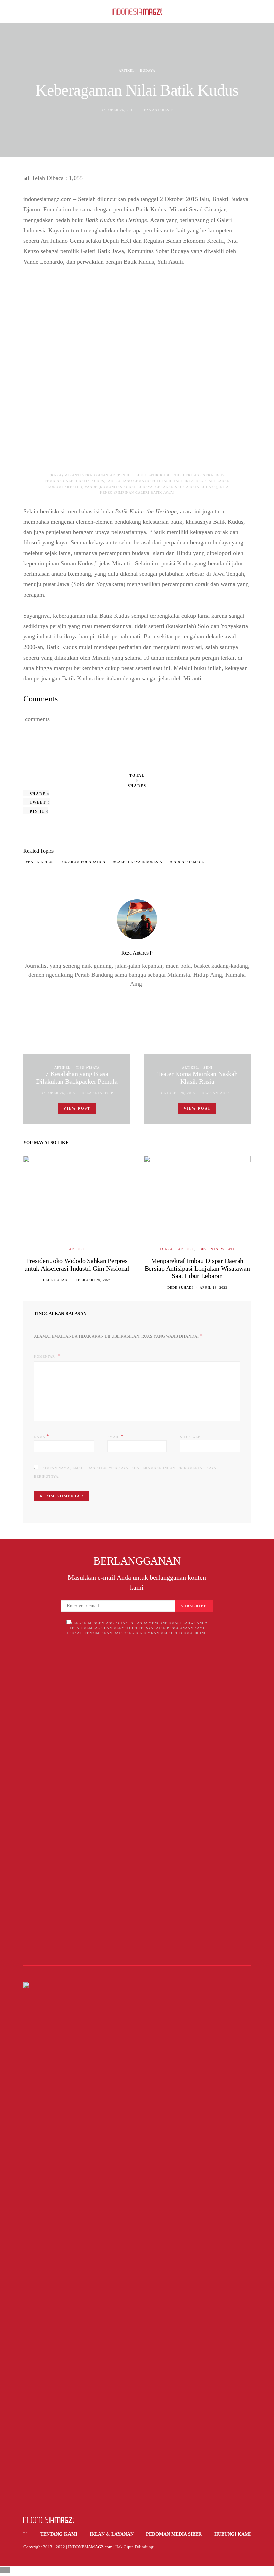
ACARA (166, 1249)
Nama (42, 1436)
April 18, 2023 (214, 1287)
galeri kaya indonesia (139, 862)
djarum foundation (85, 862)
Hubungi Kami (232, 2534)
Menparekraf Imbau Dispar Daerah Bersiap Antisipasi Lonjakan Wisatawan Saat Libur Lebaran (197, 1268)
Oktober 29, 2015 (178, 1093)
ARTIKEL (127, 71)
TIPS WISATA (88, 1067)
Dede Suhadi (56, 1280)
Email (115, 1436)
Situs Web (190, 1437)
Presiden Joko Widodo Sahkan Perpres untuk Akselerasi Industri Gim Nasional (77, 1264)
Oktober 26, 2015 (118, 110)
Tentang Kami (59, 2534)
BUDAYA (148, 71)
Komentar (45, 1357)
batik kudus (41, 862)
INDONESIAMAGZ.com (90, 2547)
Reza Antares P (157, 110)
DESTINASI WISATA (217, 1249)
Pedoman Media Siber (174, 2534)
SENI (208, 1067)
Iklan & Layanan (112, 2534)
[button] (249, 12)
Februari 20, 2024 (93, 1280)
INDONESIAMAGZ (188, 862)
